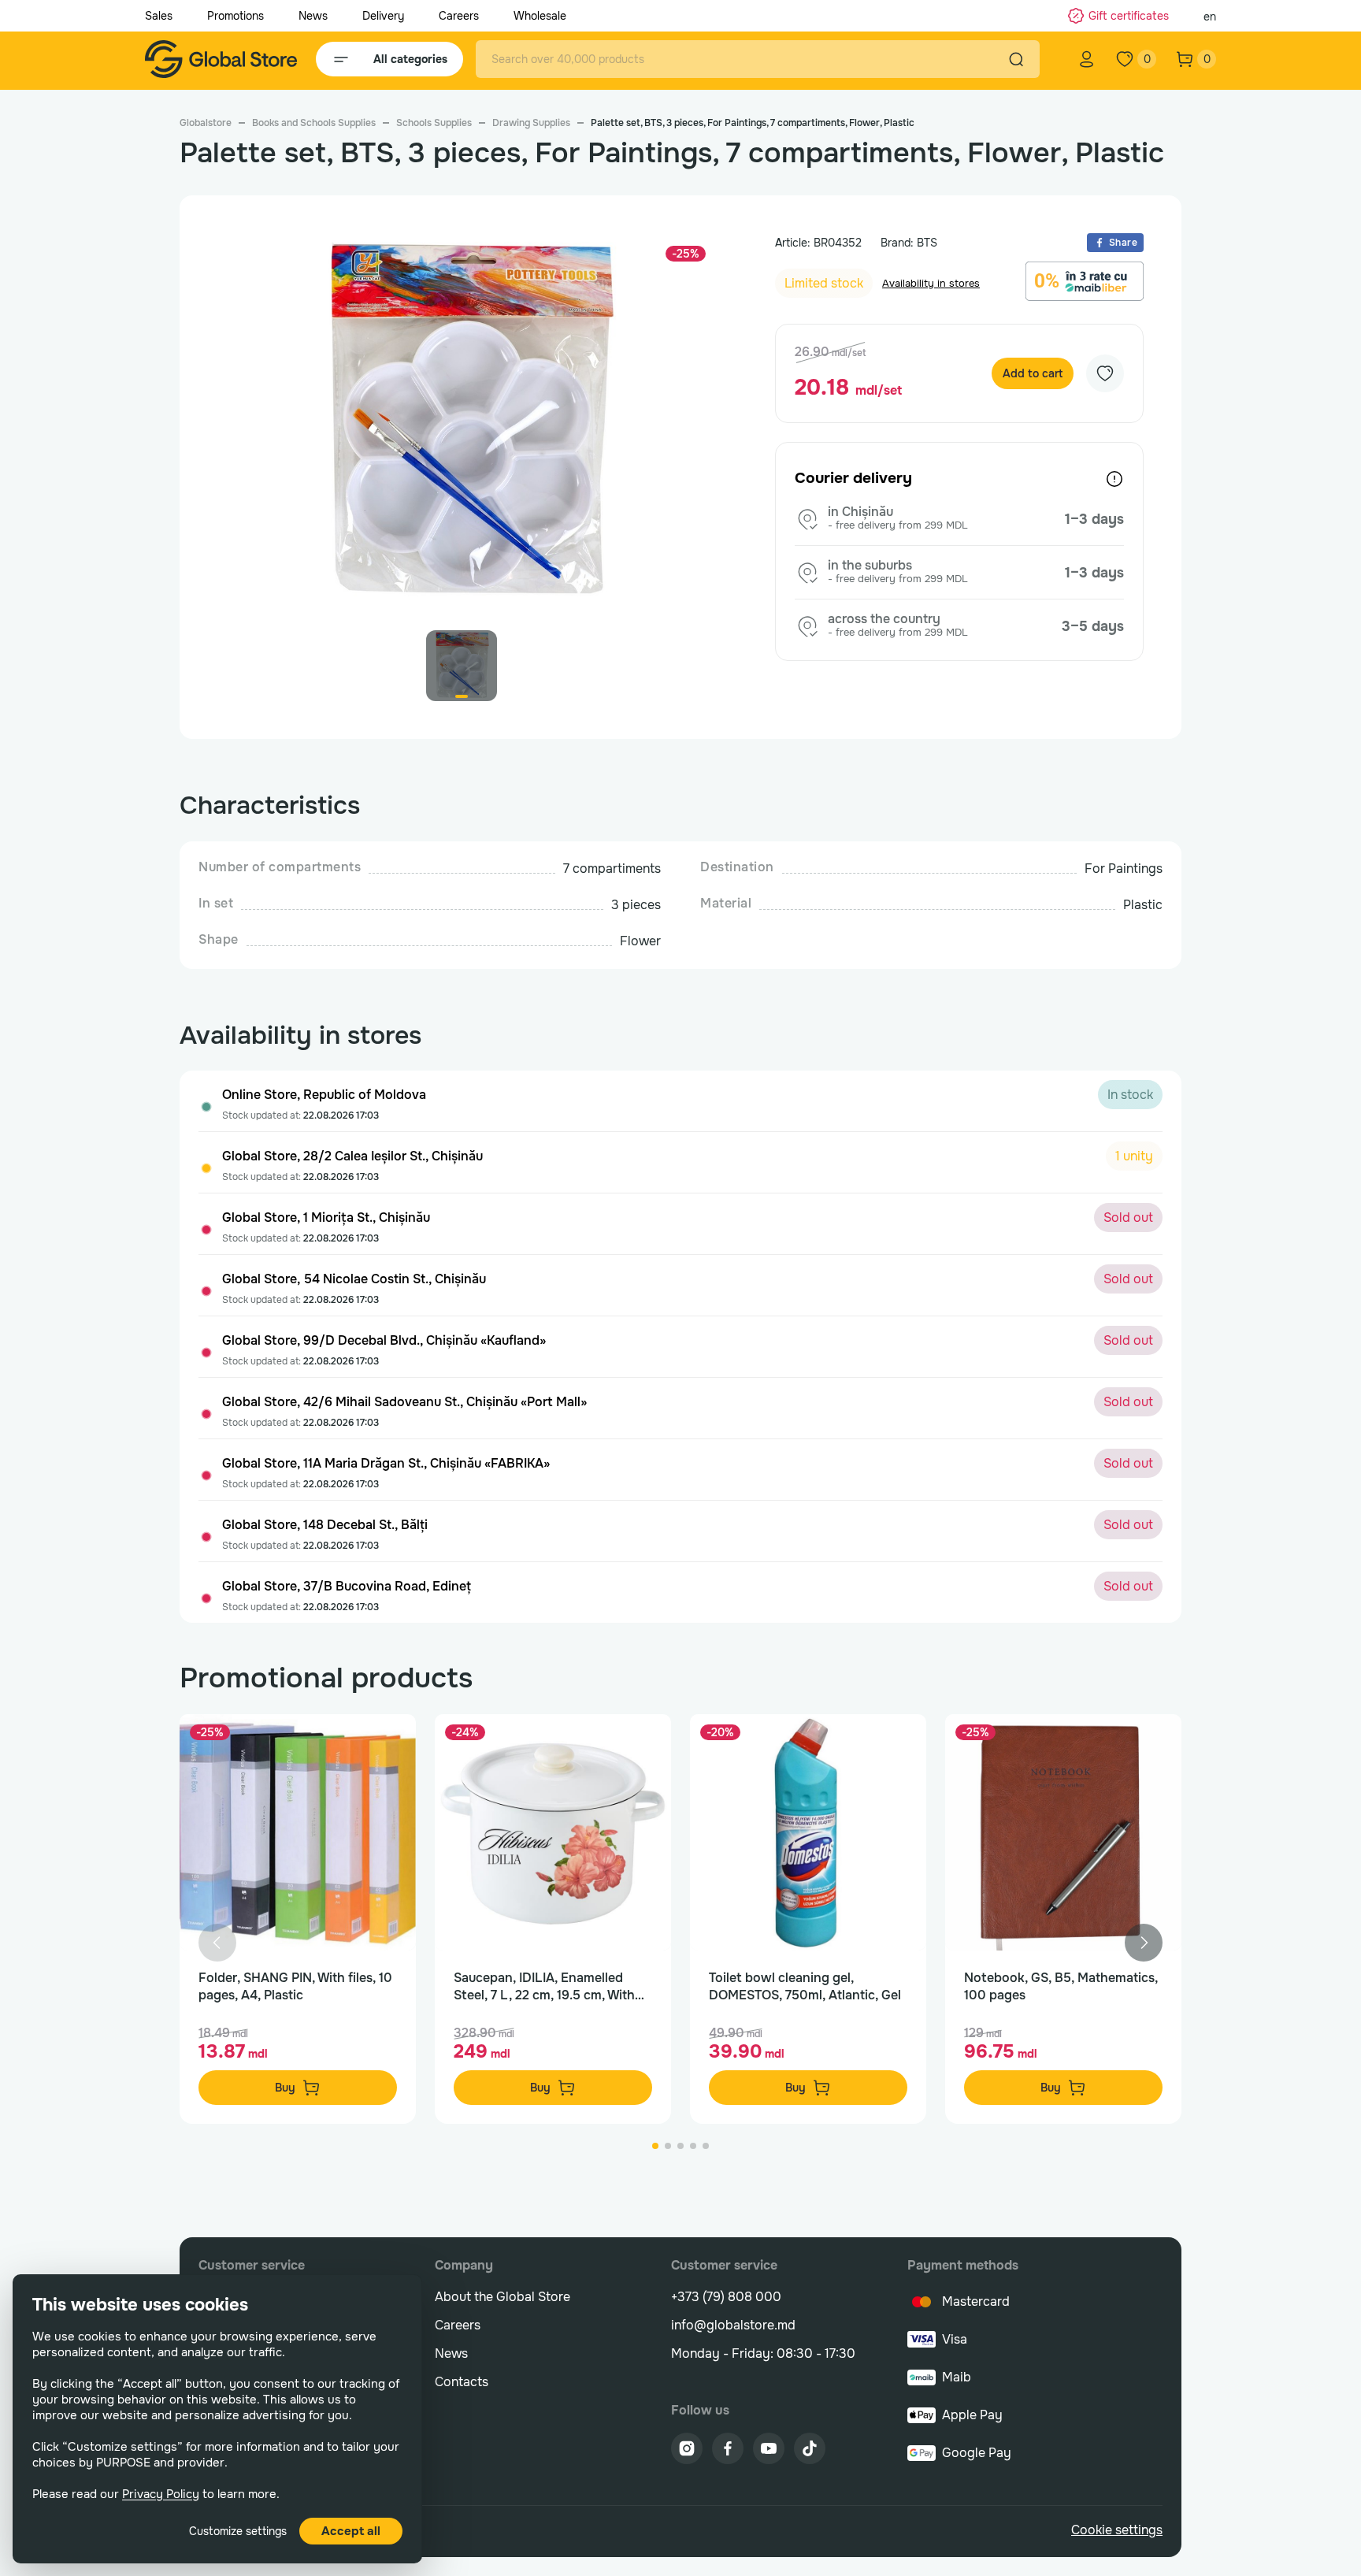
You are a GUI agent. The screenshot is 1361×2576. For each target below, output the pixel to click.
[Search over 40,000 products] (1016, 59)
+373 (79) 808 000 (726, 2297)
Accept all (351, 2531)
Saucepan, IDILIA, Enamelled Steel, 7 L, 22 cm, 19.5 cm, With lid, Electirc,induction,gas (544, 1987)
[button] (1144, 1943)
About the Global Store (502, 2297)
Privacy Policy (161, 2494)
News (313, 16)
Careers (459, 16)
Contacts (462, 2382)
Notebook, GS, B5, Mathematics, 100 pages (1061, 1986)
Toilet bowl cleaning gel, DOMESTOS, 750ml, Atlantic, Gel (805, 1986)
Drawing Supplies (531, 123)
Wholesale (540, 16)
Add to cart (1033, 373)
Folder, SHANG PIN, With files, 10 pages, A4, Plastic (295, 1986)
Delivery (383, 16)
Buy (285, 2088)
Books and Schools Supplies (314, 123)
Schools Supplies (434, 123)
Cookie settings (1117, 2530)
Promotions (235, 16)
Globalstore (206, 123)
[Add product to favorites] (388, 1743)
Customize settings (238, 2531)
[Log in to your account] (1087, 59)
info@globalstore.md (733, 2325)
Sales (159, 16)
